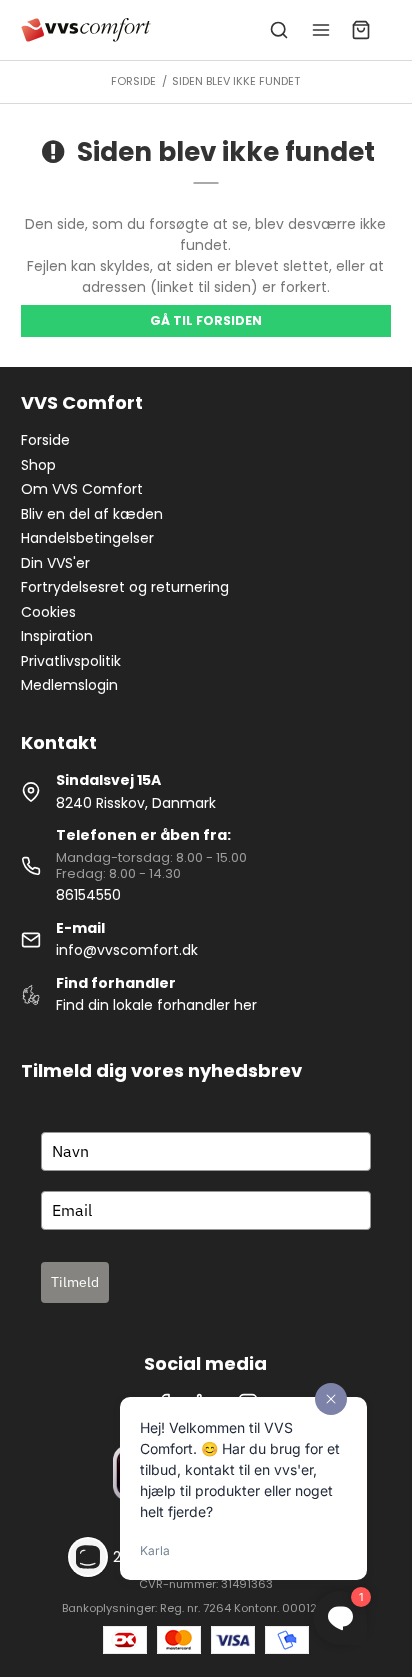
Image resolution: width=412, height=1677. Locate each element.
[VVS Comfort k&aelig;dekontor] (86, 30)
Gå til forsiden (206, 320)
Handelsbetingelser (87, 538)
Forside (45, 440)
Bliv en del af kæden (92, 514)
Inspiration (57, 636)
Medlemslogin (69, 685)
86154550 (88, 895)
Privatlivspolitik (71, 661)
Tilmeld (75, 1282)
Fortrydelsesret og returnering (125, 587)
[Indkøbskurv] (361, 30)
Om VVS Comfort (82, 489)
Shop (38, 465)
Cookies (48, 612)
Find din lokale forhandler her (156, 1005)
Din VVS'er (55, 563)
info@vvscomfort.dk (127, 950)
